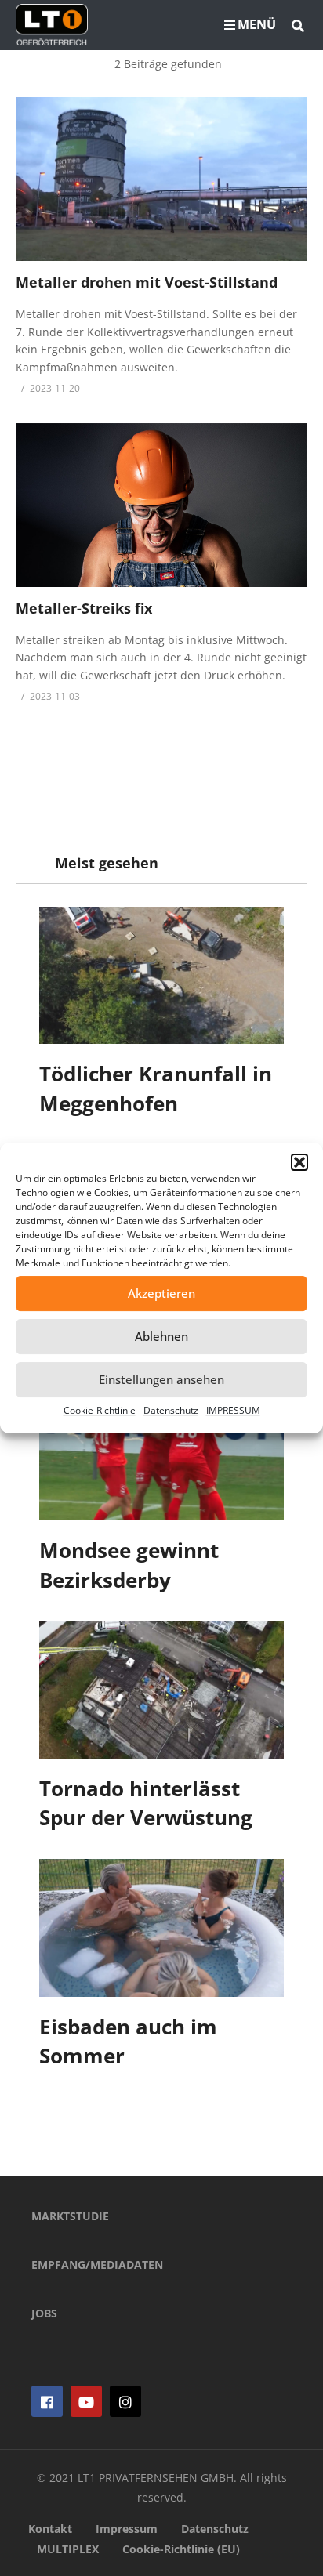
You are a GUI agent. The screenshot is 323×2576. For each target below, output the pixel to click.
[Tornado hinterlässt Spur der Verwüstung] (161, 1690)
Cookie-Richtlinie (100, 1410)
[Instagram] (125, 2401)
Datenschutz (171, 1410)
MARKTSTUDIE (70, 2216)
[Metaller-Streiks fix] (161, 505)
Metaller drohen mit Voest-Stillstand (147, 282)
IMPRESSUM (233, 1410)
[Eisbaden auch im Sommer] (161, 1928)
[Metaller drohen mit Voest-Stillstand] (161, 179)
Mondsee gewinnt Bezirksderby (129, 1565)
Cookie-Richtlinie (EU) (181, 2549)
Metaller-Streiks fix (84, 608)
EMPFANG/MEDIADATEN (97, 2264)
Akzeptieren (161, 1293)
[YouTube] (86, 2401)
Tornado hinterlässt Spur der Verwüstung (146, 1803)
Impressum (127, 2529)
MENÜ (257, 24)
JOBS (44, 2313)
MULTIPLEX (68, 2549)
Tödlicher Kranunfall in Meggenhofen (156, 1089)
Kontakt (50, 2529)
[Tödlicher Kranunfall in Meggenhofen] (161, 976)
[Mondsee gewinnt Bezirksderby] (161, 1451)
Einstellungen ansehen (161, 1379)
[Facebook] (47, 2401)
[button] (299, 1162)
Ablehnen (161, 1336)
